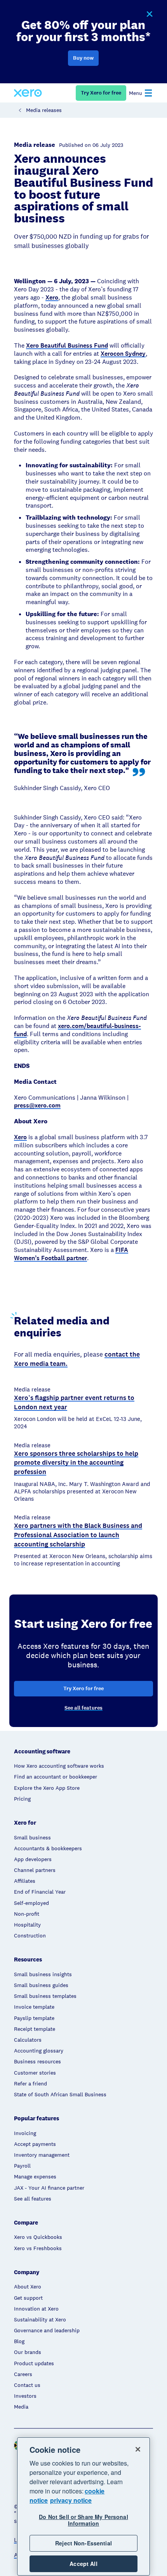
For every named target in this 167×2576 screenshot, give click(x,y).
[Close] (138, 2449)
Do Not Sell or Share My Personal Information (83, 2520)
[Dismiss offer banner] (149, 14)
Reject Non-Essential (83, 2543)
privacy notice (71, 2500)
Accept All (83, 2564)
